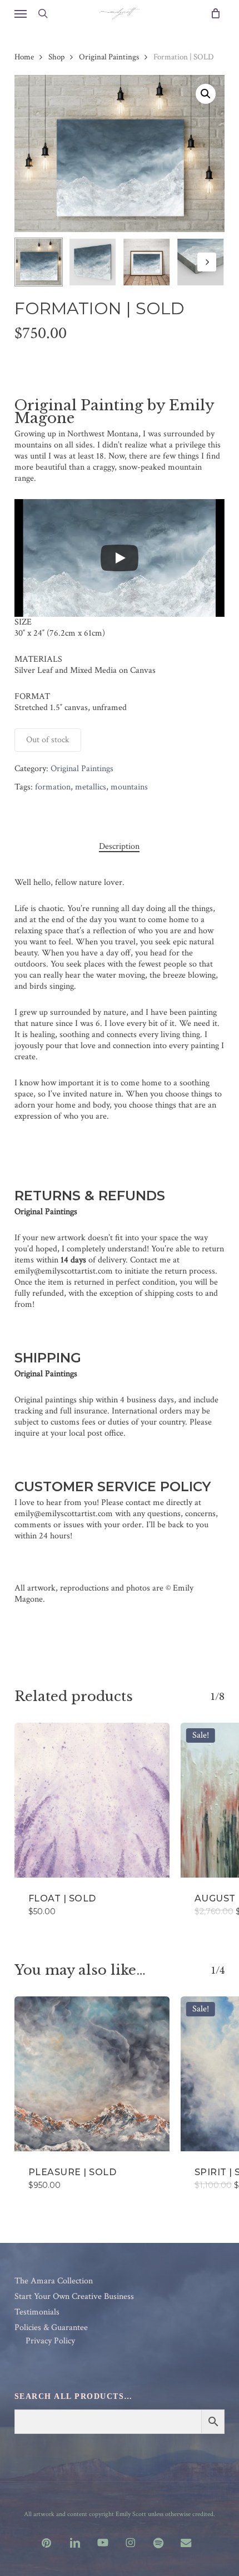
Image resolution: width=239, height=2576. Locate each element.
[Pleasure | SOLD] (92, 2074)
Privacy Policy (50, 2341)
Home (24, 57)
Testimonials (37, 2312)
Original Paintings (109, 57)
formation (53, 787)
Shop (56, 57)
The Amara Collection (54, 2281)
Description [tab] (119, 847)
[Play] (120, 558)
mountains (129, 787)
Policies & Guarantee (51, 2328)
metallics (91, 787)
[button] (21, 13)
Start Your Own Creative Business (74, 2297)
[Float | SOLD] (92, 1800)
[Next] (207, 262)
